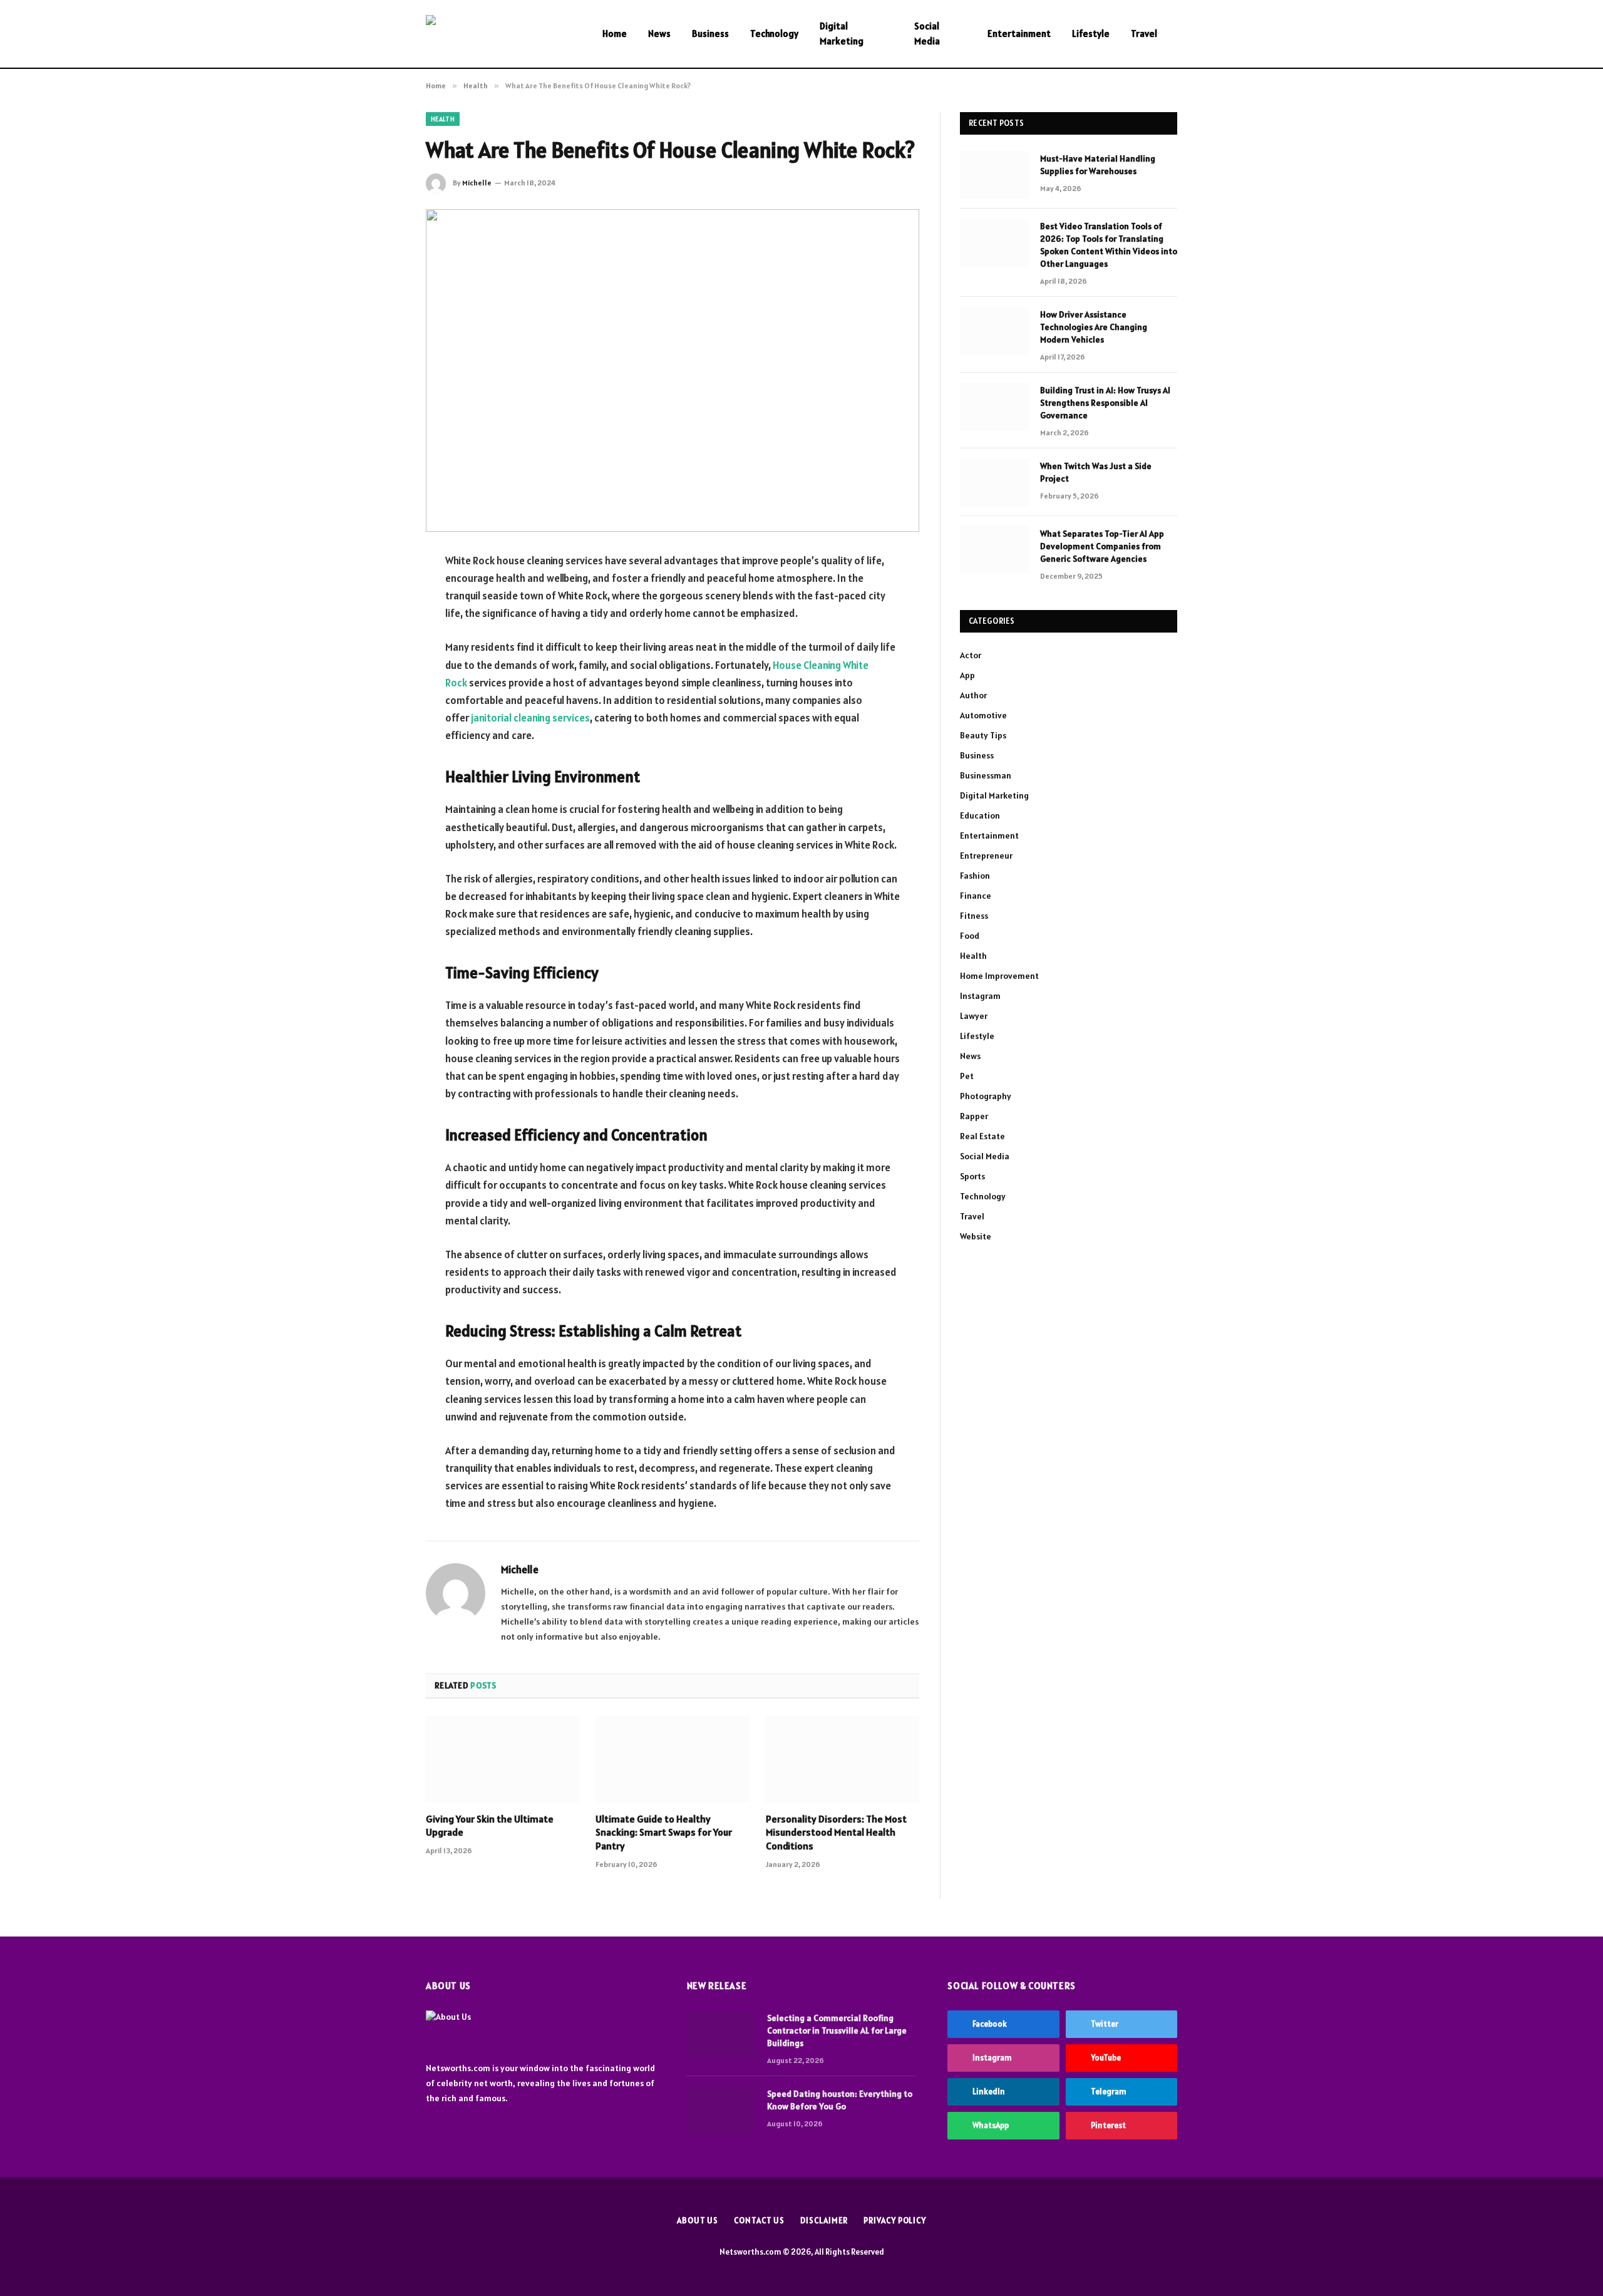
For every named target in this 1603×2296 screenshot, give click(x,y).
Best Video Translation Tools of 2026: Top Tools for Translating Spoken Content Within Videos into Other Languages (1109, 245)
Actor (971, 655)
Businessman (986, 775)
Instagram (980, 996)
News (659, 34)
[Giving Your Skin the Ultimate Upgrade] (503, 1759)
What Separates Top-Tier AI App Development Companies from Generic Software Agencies (1102, 546)
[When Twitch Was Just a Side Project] (994, 482)
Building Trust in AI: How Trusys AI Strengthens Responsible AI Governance (1105, 403)
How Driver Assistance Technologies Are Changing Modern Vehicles (1094, 327)
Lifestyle (1091, 34)
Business (710, 34)
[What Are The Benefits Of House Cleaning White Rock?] (673, 370)
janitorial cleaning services (530, 718)
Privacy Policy (895, 2221)
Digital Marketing (842, 34)
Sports (972, 1176)
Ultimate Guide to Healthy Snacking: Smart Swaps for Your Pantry (664, 1833)
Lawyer (974, 1016)
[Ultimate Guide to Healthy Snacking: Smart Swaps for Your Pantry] (672, 1759)
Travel (1144, 34)
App (967, 675)
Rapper (974, 1116)
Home (615, 34)
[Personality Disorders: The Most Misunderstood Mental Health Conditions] (843, 1759)
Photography (986, 1096)
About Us (698, 2221)
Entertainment (1019, 34)
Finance (976, 896)
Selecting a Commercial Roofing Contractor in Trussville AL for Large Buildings (837, 2030)
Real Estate (982, 1136)
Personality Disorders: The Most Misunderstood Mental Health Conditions (836, 1833)
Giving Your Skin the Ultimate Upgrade (490, 1826)
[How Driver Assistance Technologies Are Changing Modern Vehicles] (994, 331)
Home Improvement (999, 976)
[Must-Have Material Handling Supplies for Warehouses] (994, 175)
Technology (774, 34)
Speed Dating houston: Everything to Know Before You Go (840, 2100)
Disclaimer (824, 2221)
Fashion (975, 876)
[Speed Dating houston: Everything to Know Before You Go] (721, 2110)
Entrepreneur (986, 856)
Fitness (974, 916)
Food (970, 936)
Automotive (983, 715)
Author (973, 695)
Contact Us (759, 2221)
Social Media (927, 34)
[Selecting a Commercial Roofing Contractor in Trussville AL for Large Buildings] (721, 2034)
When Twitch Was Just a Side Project (1096, 472)
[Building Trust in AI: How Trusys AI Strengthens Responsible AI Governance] (994, 406)
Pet (967, 1076)
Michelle (477, 183)
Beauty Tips (983, 735)
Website (976, 1236)
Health (443, 119)
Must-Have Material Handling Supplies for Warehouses (1098, 165)
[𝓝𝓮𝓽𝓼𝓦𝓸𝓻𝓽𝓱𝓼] (498, 34)
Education (980, 815)
